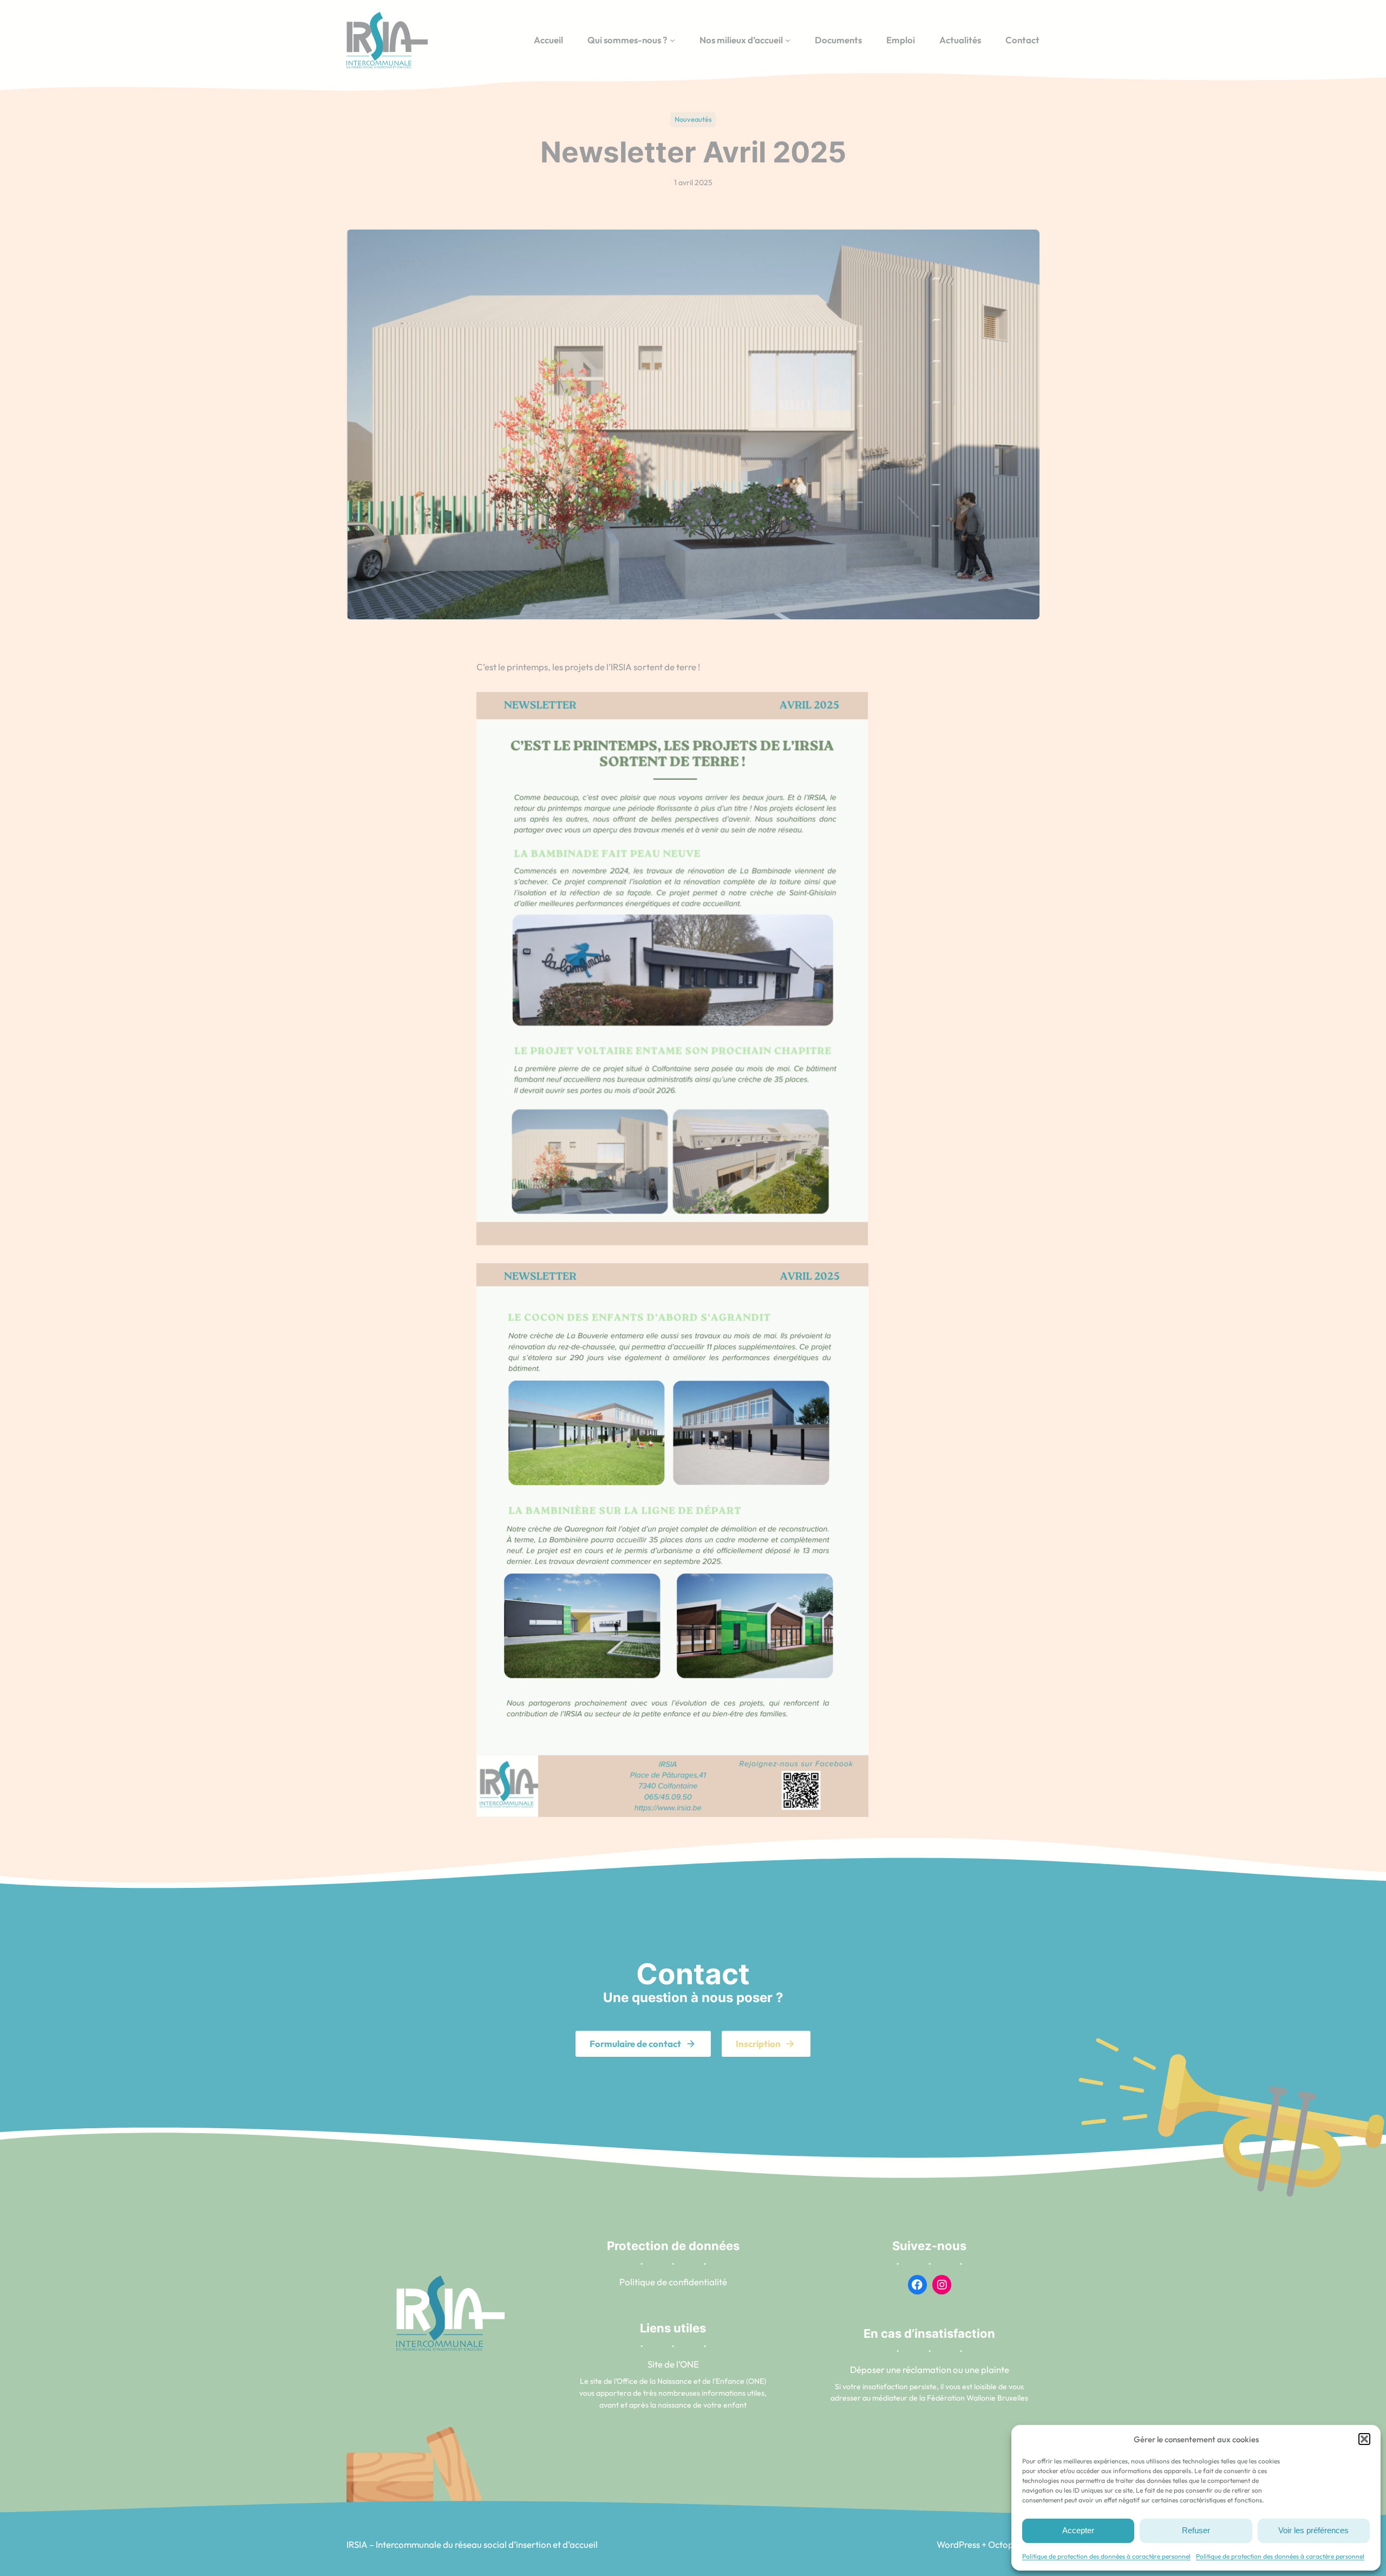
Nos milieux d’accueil (741, 40)
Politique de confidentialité (673, 2282)
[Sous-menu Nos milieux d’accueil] (788, 40)
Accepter (1078, 2530)
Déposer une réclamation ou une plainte (930, 2369)
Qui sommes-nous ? (627, 40)
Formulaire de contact (635, 2044)
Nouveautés (693, 119)
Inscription (758, 2044)
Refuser (1196, 2530)
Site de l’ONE (673, 2364)
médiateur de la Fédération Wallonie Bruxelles (950, 2398)
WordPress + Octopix (978, 2544)
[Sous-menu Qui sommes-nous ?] (672, 40)
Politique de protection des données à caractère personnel (1106, 2556)
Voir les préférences (1313, 2530)
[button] (1364, 2439)
